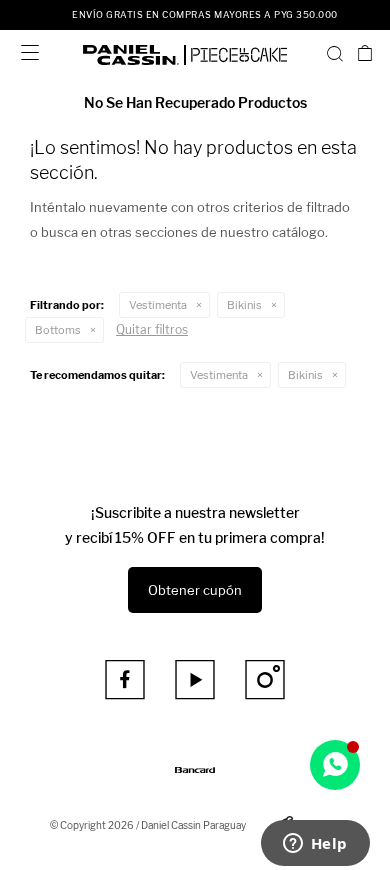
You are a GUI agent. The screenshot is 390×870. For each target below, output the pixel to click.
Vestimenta (158, 305)
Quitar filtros (152, 329)
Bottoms (58, 330)
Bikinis (244, 305)
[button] (335, 53)
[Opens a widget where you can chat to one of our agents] (315, 845)
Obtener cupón (195, 590)
